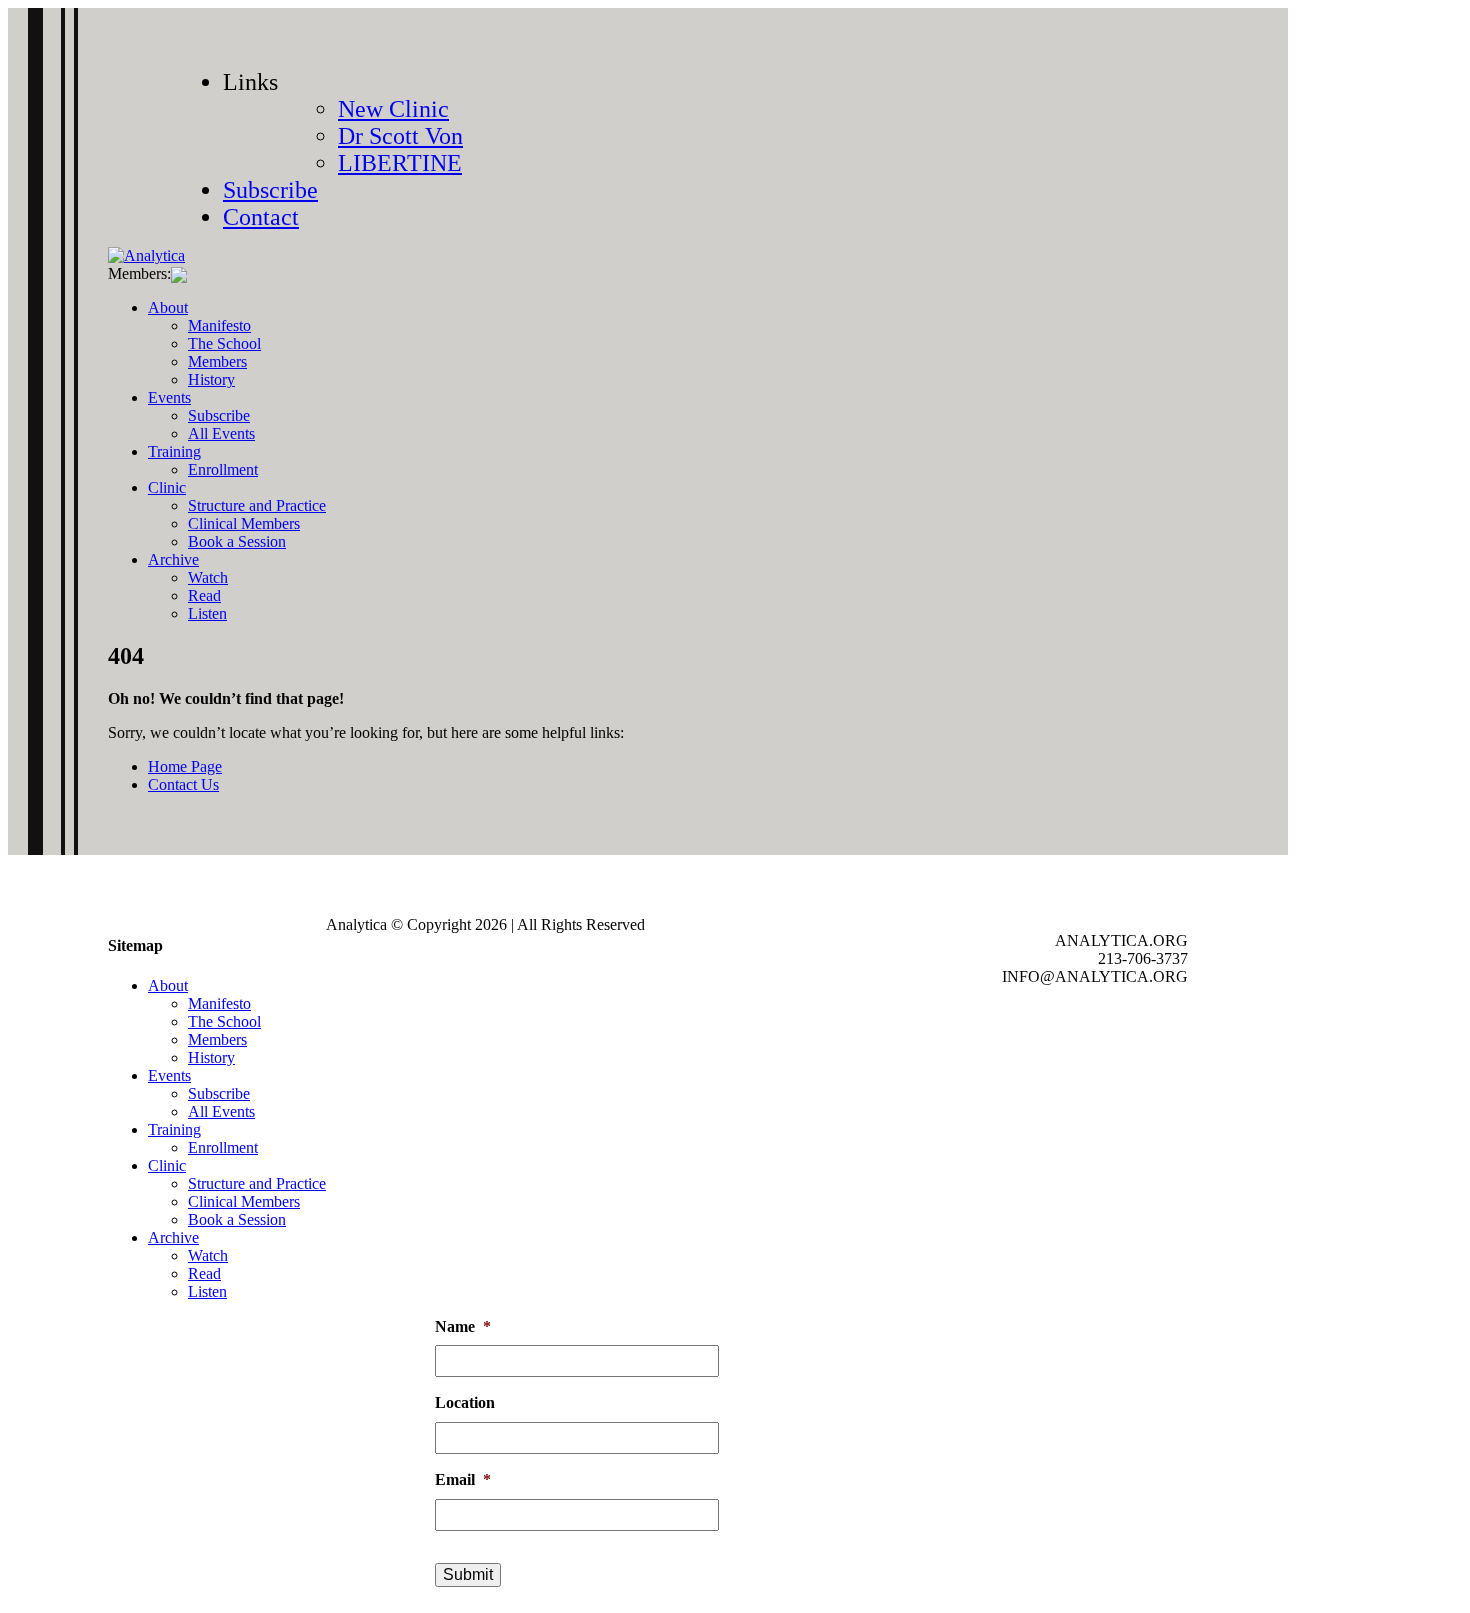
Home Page (185, 766)
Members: (139, 273)
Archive (173, 559)
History (211, 379)
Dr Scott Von (400, 136)
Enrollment (223, 469)
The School (224, 343)
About (168, 307)
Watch (208, 577)
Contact (261, 217)
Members (217, 361)
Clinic (167, 487)
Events (169, 397)
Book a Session (237, 541)
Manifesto (219, 325)
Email (463, 1479)
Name (463, 1326)
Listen (207, 613)
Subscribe (270, 190)
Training (174, 451)
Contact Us (183, 784)
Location (465, 1402)
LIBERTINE (400, 163)
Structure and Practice (257, 505)
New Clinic (393, 109)
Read (204, 595)
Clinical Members (244, 523)
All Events (221, 433)
